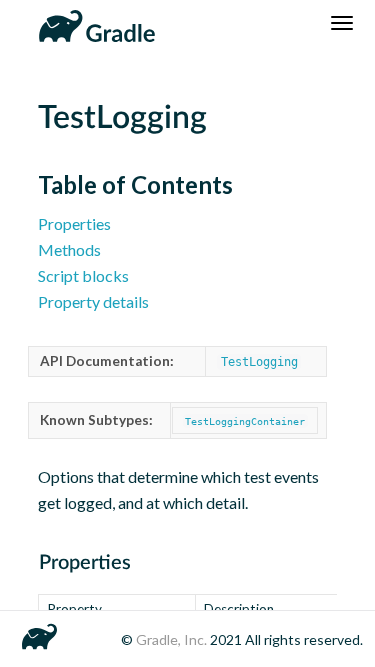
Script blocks (83, 275)
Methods (69, 249)
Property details (93, 301)
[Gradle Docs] (93, 23)
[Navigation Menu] (342, 23)
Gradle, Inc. (173, 639)
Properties (74, 223)
